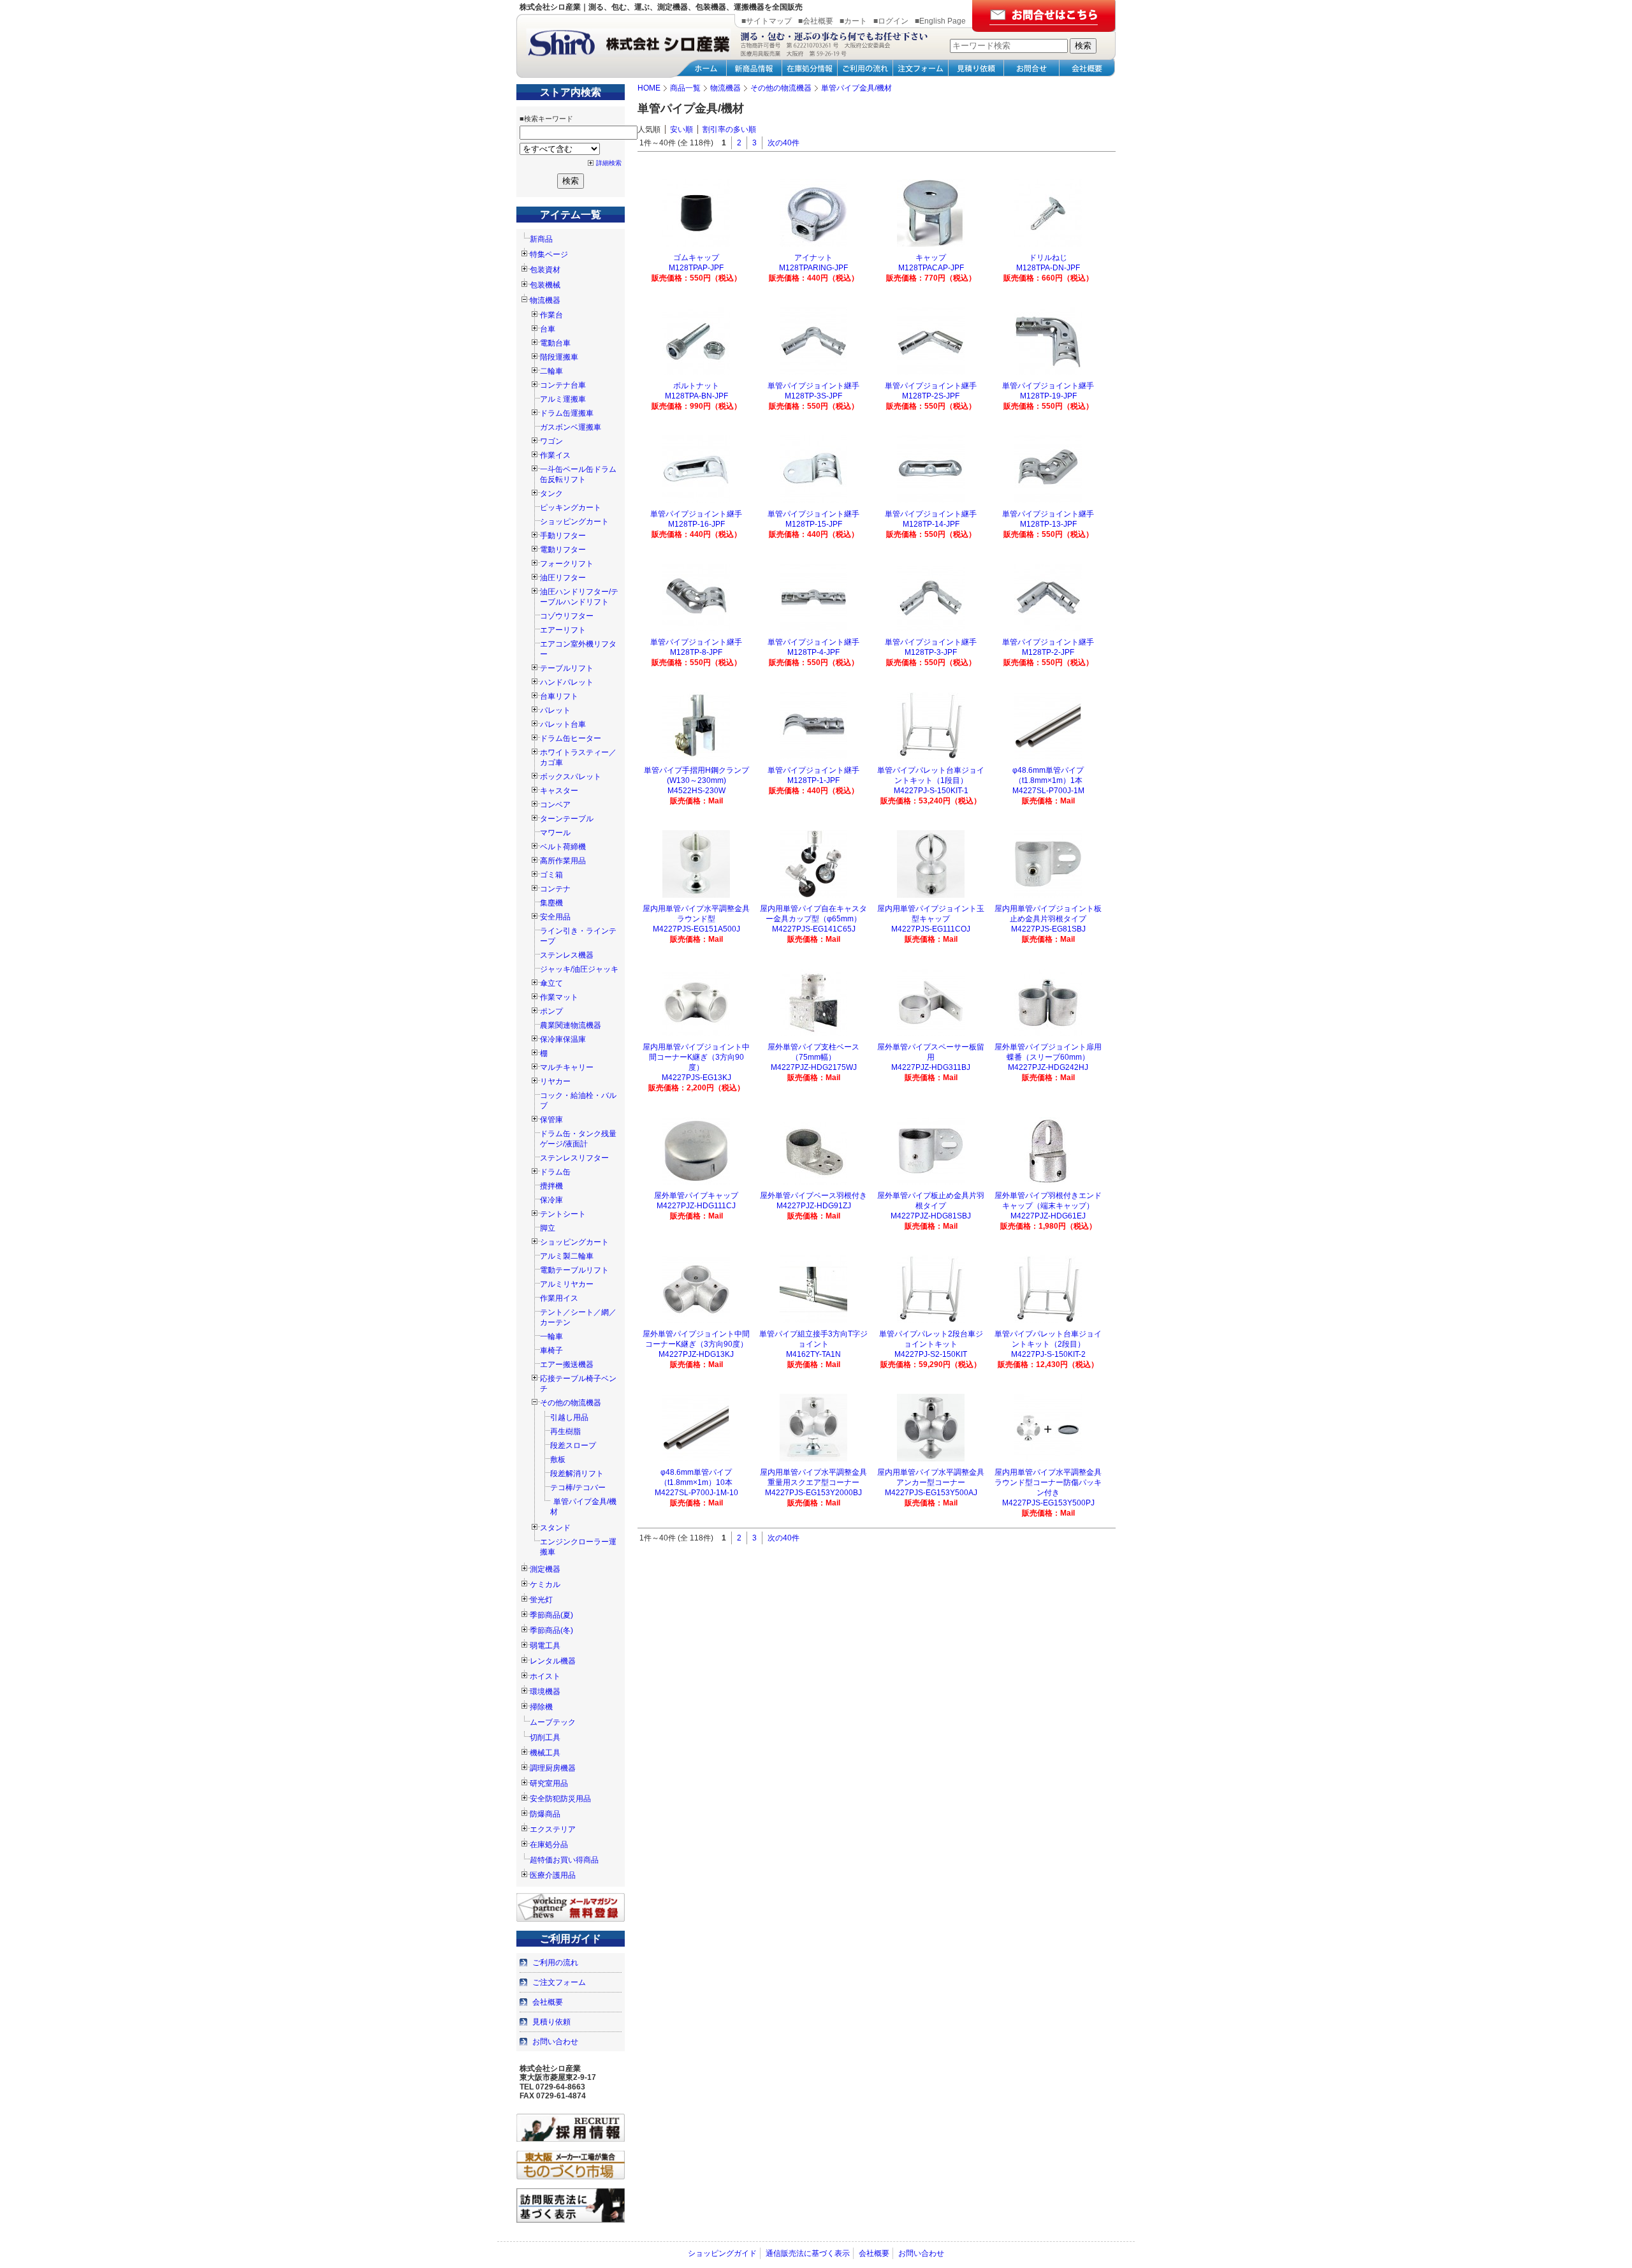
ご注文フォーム (559, 1982)
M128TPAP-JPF (696, 268)
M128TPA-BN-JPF (696, 396)
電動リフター (563, 550)
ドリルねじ (1048, 258)
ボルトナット (696, 386)
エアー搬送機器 (567, 1364)
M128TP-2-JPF (1048, 652)
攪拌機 (551, 1186)
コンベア (555, 805)
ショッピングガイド (722, 2253)
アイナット (813, 258)
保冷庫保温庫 (563, 1039)
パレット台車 (563, 724)
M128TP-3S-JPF (813, 396)
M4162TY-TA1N (813, 1354)
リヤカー (555, 1081)
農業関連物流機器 (571, 1025)
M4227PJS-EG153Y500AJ (931, 1493)
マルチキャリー (567, 1067)
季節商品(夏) (551, 1615)
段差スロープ (573, 1445)
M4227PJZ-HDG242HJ (1048, 1067)
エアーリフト (563, 630)
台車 (548, 329)
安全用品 (555, 917)
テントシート (563, 1214)
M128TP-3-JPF (931, 652)
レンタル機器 (553, 1661)
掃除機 (541, 1707)
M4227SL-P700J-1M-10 (696, 1493)
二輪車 (551, 371)
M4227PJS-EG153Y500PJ (1048, 1503)
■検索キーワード (546, 119)
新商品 (541, 239)
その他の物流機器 (571, 1403)
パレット (555, 710)
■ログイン (891, 21)
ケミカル (545, 1584)
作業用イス (559, 1298)
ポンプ (551, 1011)
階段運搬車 (559, 357)
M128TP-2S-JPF (931, 396)
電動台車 (555, 343)
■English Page (940, 21)
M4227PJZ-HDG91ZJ (814, 1206)
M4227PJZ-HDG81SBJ (931, 1216)
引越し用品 (569, 1417)
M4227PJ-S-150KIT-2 (1048, 1354)
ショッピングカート (574, 522)
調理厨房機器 (553, 1768)
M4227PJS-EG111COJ (931, 929)
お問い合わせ (555, 2042)
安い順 (681, 129)
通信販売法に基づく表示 (808, 2253)
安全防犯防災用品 (560, 1799)
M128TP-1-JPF (813, 780)
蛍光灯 (541, 1600)
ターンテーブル (567, 819)
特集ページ (549, 254)
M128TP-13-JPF (1048, 524)
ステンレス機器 (567, 955)
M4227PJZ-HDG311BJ (931, 1067)
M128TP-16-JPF (696, 524)
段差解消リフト (577, 1474)
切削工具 (545, 1738)
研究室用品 (549, 1783)
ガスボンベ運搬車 (571, 427)
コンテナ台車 (563, 385)
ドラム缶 (555, 1172)
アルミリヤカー (567, 1284)
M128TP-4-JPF (813, 652)
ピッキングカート (571, 508)
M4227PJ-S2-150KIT (931, 1354)
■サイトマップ (767, 21)
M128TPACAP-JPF (931, 268)
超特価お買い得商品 (564, 1860)
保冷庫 (551, 1200)
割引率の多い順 (729, 129)
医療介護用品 (553, 1875)
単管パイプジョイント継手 (813, 386)
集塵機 (551, 903)
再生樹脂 (565, 1431)
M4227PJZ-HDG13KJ (696, 1354)
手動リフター (563, 536)
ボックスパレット (571, 777)
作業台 (551, 315)
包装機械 (545, 285)
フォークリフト (567, 564)
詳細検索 (609, 163)
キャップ (931, 258)
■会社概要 (816, 21)
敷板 (558, 1460)
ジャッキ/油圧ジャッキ (579, 969)
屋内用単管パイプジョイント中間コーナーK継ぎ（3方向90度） (696, 1057)
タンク (551, 494)
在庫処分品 (549, 1845)
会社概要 (548, 2002)
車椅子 (551, 1350)
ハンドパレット (567, 682)
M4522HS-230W (696, 791)
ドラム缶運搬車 (567, 413)
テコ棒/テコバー (578, 1488)
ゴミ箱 (551, 875)
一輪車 (551, 1336)
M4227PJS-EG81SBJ (1048, 929)
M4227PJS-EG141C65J (814, 929)
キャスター (559, 791)
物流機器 (545, 300)
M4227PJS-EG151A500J (696, 929)
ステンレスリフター (574, 1158)
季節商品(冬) (551, 1630)
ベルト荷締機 (563, 847)
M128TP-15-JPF (814, 524)
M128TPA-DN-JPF (1048, 268)
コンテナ (555, 889)
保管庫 (551, 1120)
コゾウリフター (567, 616)
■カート (853, 21)
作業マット (559, 997)
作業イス (555, 455)
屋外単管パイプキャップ (696, 1196)
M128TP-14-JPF (931, 524)
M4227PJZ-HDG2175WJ (814, 1067)
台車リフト (559, 696)
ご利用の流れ (555, 1963)
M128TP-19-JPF (1048, 396)
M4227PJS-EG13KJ (696, 1078)
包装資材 (545, 270)
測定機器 (545, 1569)
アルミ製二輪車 (567, 1256)
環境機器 (545, 1692)
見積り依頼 (551, 2022)
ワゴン (551, 441)
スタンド (555, 1528)
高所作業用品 (563, 861)
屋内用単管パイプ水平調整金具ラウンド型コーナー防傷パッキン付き (1048, 1482)
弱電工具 (545, 1646)
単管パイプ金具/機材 (583, 1507)
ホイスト (545, 1676)
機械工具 (545, 1753)
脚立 (548, 1228)
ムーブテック (553, 1722)
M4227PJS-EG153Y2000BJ (813, 1493)
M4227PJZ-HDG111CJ (696, 1206)
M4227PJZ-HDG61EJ (1048, 1216)
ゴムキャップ (696, 258)
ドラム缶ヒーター (571, 738)
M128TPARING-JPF (813, 268)
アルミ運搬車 (563, 399)
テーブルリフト (567, 668)
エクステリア (553, 1829)
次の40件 (783, 143)
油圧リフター (563, 578)
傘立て (551, 983)
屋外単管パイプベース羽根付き (813, 1196)
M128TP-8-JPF (696, 652)
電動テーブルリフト (574, 1270)
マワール (555, 833)
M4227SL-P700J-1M (1048, 791)
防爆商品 (545, 1814)
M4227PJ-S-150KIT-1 (931, 791)
